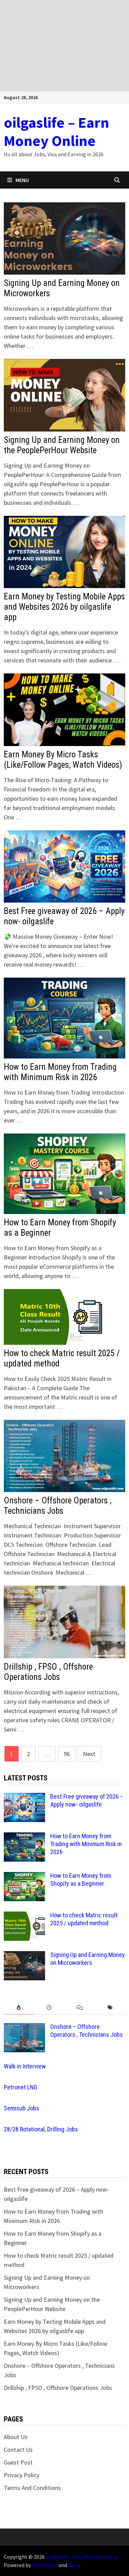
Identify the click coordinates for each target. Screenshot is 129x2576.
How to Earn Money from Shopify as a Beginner (81, 1880)
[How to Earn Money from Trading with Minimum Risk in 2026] (24, 1837)
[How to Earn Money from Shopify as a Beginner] (24, 1877)
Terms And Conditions (32, 2488)
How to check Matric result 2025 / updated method (84, 1919)
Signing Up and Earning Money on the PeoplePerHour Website (62, 445)
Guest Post (18, 2462)
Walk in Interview (25, 2066)
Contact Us (18, 2450)
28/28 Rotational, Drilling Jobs (41, 2129)
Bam (74, 2565)
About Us (16, 2437)
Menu (22, 180)
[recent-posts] (49, 2008)
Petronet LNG (20, 2087)
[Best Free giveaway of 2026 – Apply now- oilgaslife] (24, 1797)
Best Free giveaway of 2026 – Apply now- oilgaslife (87, 1800)
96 (67, 1754)
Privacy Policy (21, 2475)
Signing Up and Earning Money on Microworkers (88, 1959)
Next (89, 1754)
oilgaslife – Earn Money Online (56, 131)
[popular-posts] (19, 2008)
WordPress (45, 2565)
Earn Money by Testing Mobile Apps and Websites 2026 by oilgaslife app (64, 607)
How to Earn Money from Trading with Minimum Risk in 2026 (60, 1072)
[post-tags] (110, 2008)
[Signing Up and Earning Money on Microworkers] (24, 1956)
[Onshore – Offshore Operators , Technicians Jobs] (24, 2028)
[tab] (19, 2008)
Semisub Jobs (21, 2108)
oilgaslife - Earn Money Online (81, 2557)
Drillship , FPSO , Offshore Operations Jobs (48, 1672)
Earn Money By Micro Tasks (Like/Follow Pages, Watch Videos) (63, 760)
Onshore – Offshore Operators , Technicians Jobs (58, 1506)
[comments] (80, 2008)
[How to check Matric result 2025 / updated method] (24, 1916)
